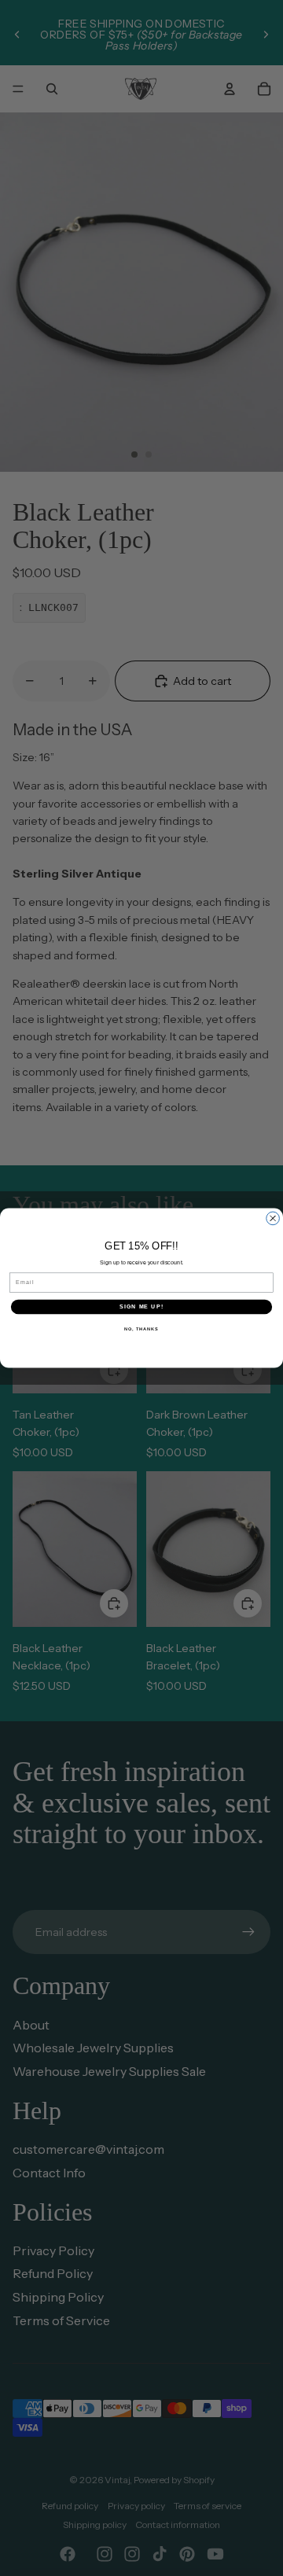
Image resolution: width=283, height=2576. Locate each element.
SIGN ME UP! (141, 1307)
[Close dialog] (273, 1218)
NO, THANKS (141, 1328)
